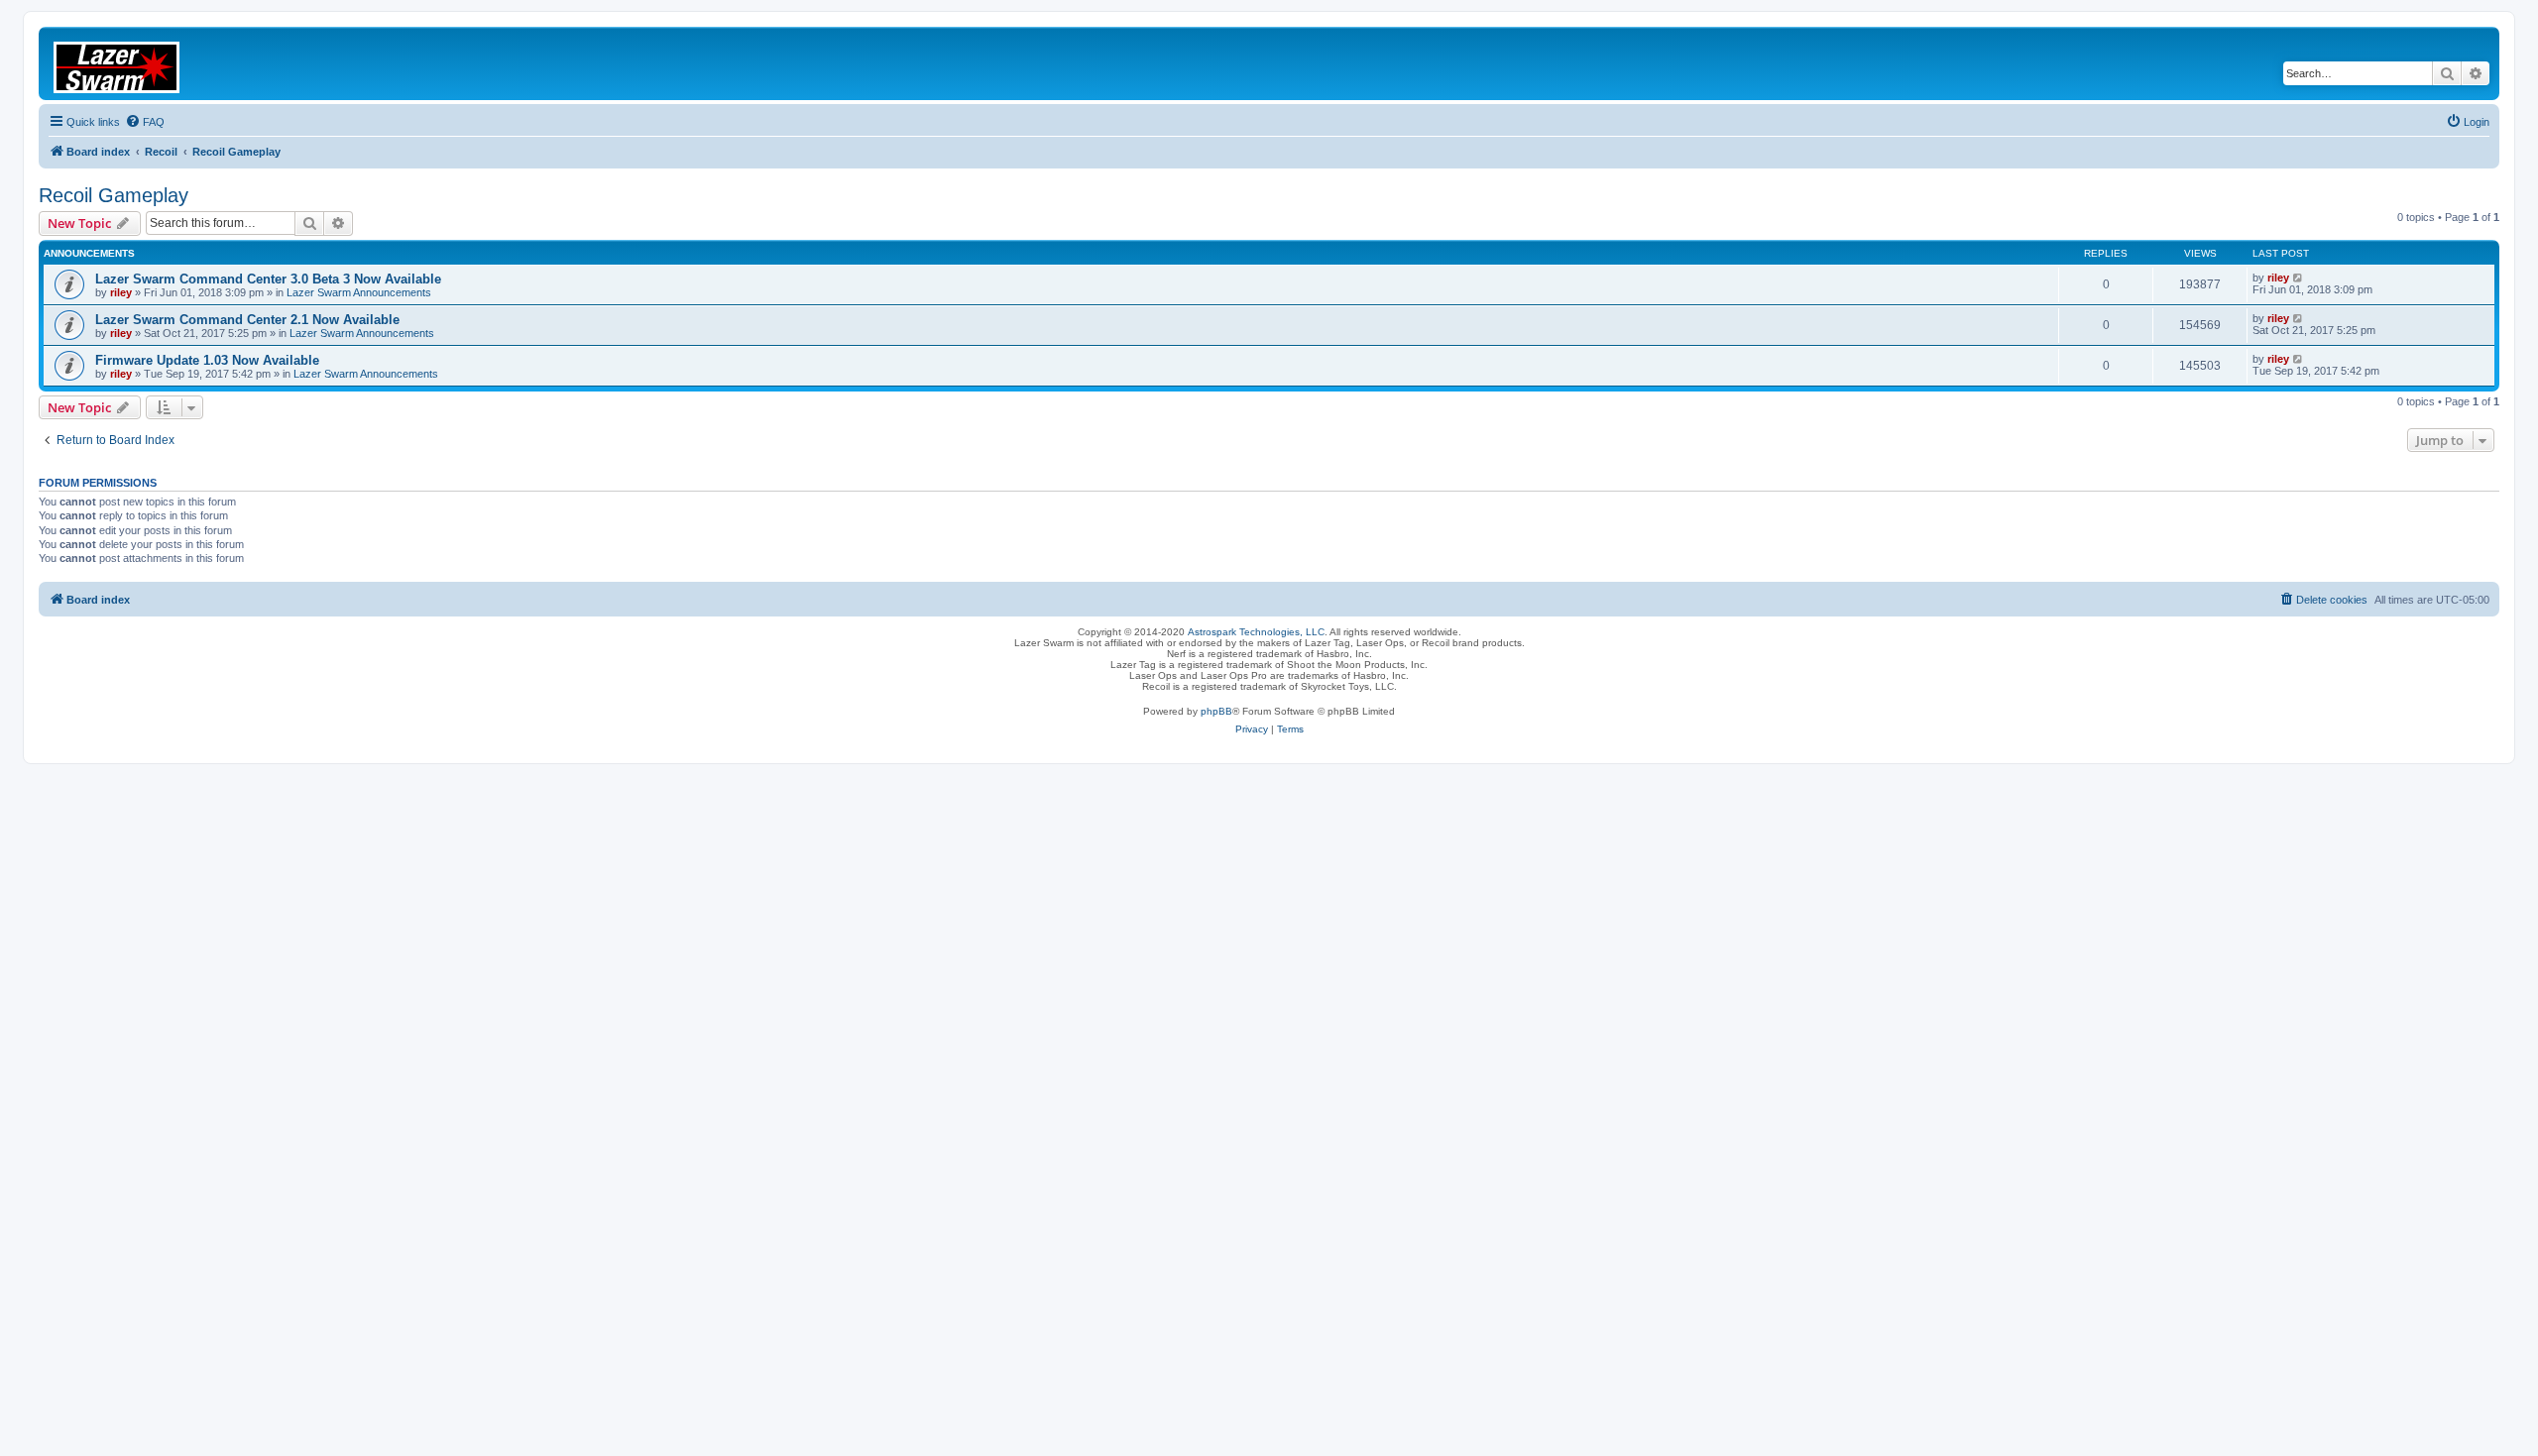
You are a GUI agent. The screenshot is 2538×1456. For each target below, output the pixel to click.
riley (121, 292)
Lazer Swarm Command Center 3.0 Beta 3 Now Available (268, 279)
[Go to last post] (2299, 278)
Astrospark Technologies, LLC (1256, 632)
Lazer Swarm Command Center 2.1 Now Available (247, 320)
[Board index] (129, 63)
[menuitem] (145, 122)
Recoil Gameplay (114, 195)
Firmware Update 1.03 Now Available (207, 360)
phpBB (1216, 711)
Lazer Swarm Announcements (359, 292)
